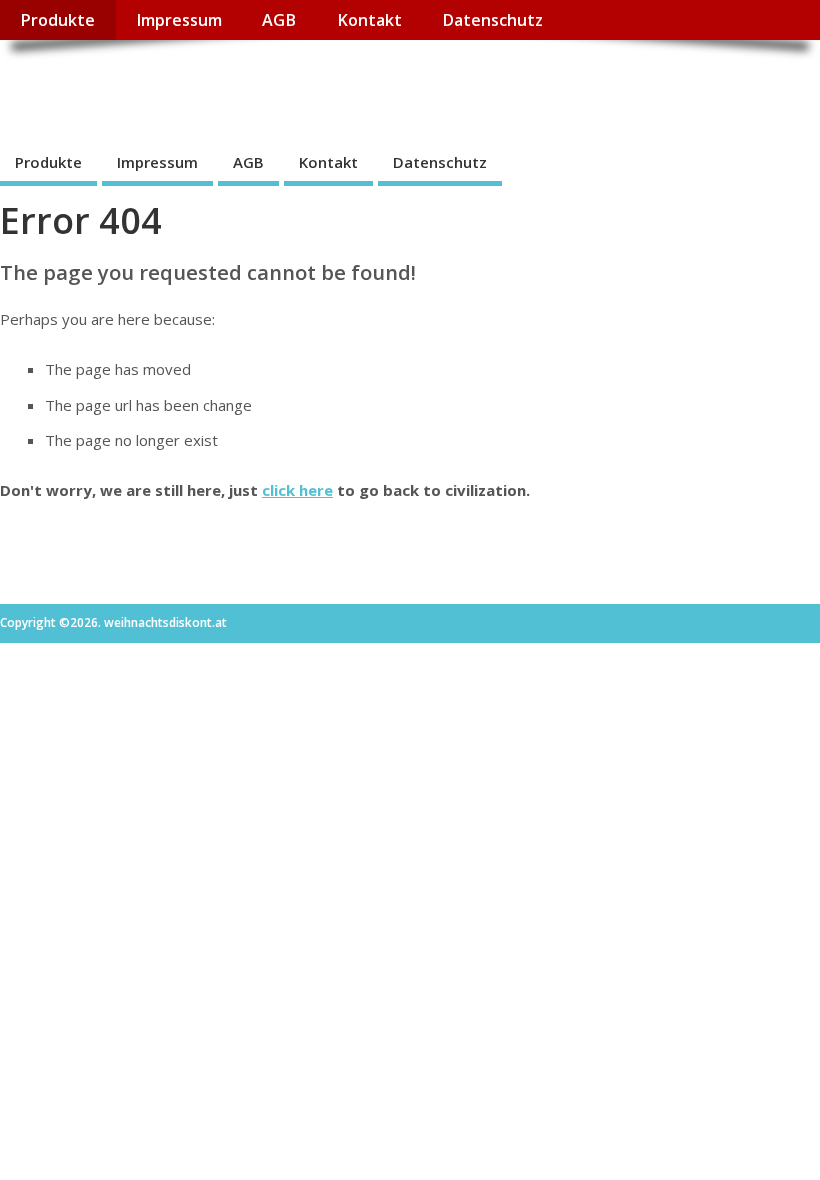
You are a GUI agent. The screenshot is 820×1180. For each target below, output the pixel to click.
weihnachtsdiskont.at (178, 85)
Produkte (57, 20)
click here (297, 490)
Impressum (179, 20)
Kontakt (369, 20)
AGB (279, 20)
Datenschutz (492, 20)
